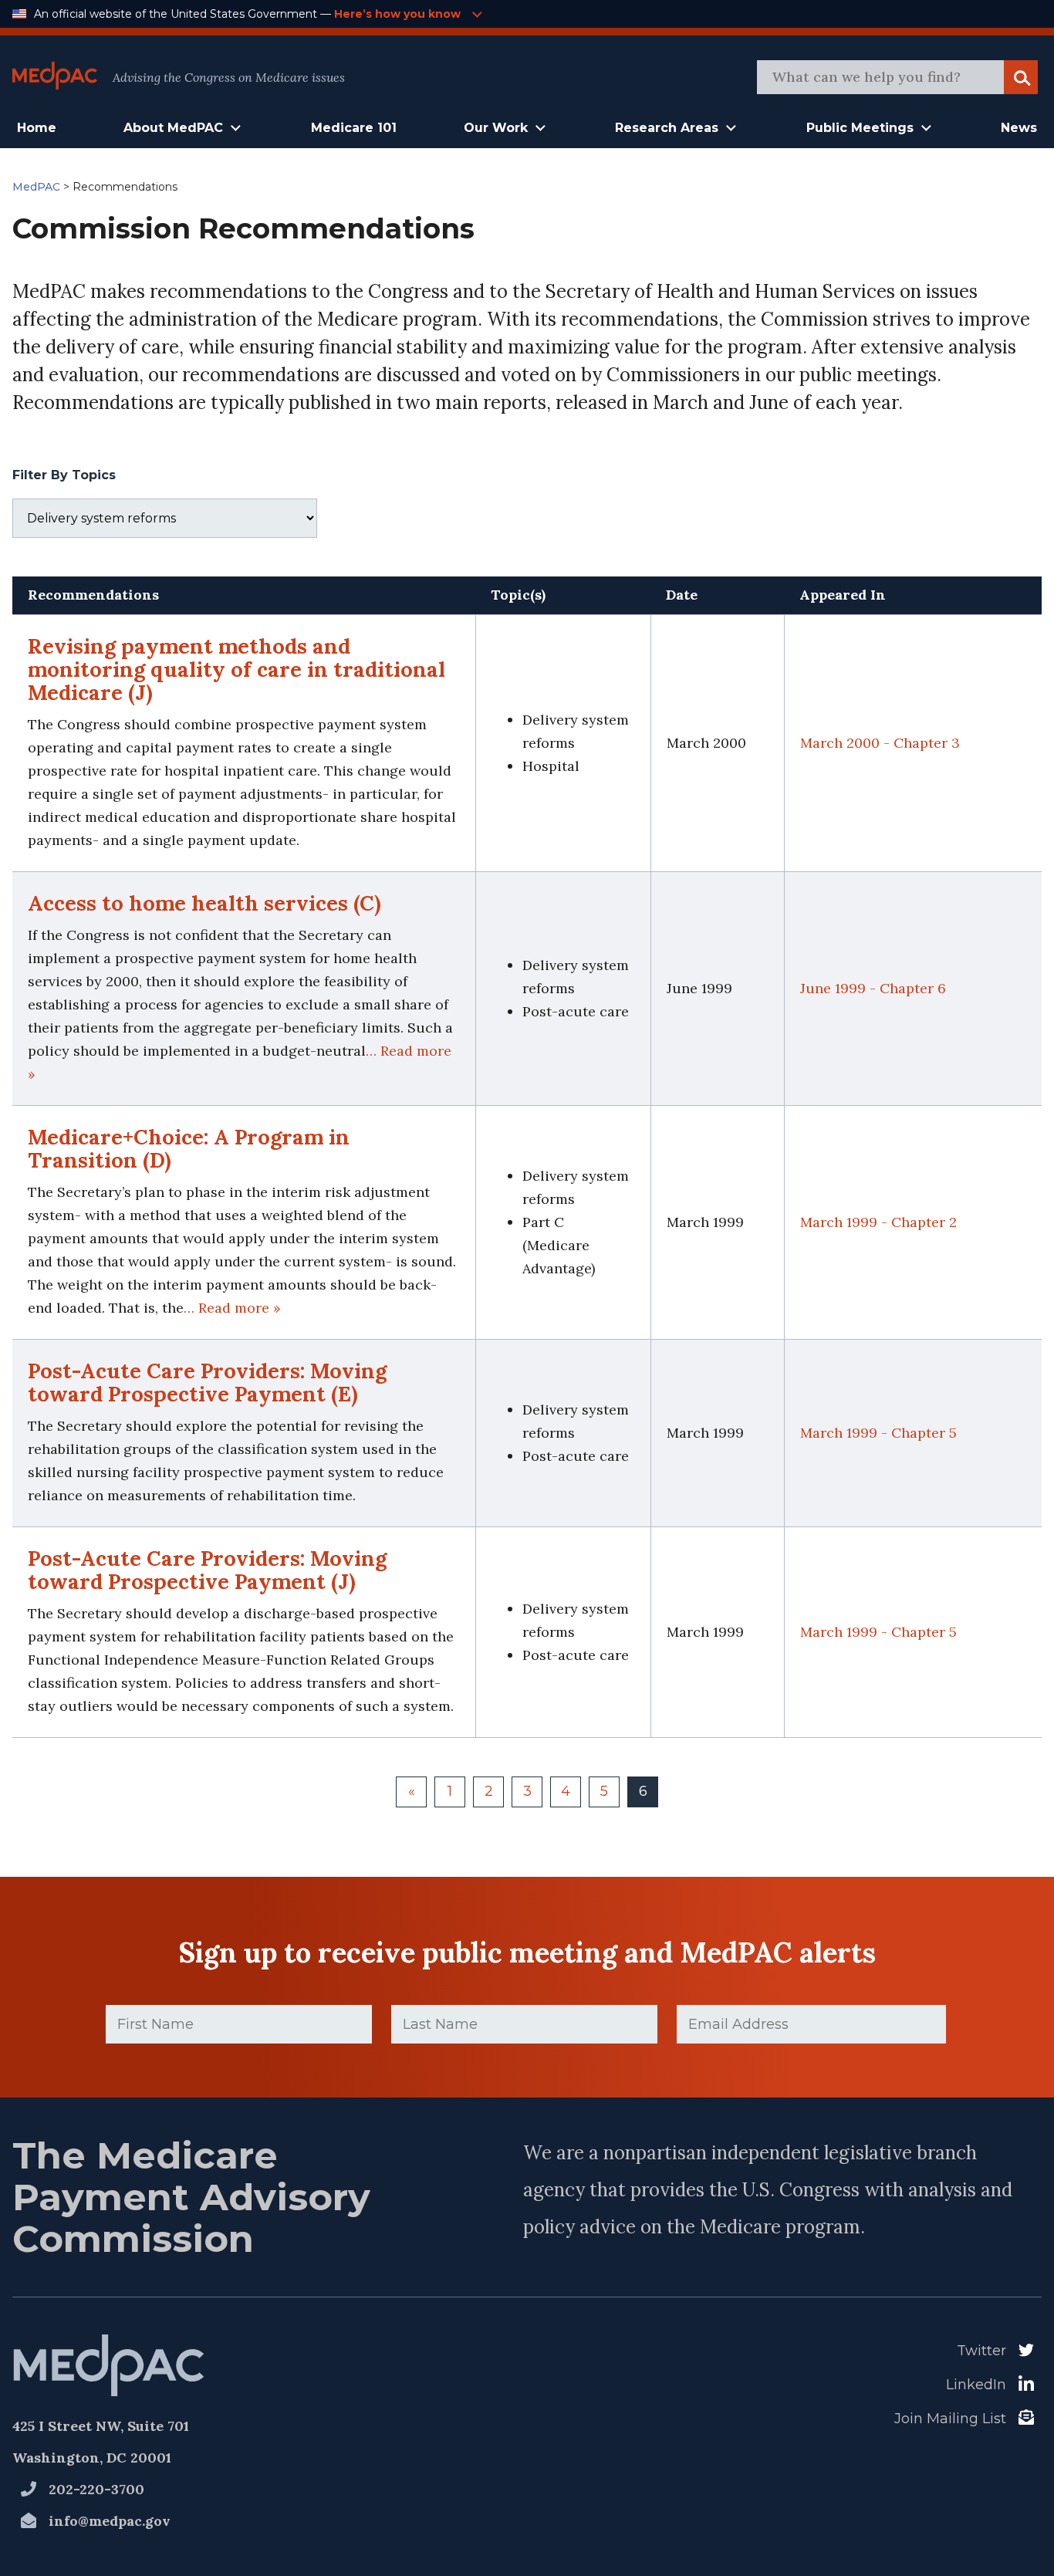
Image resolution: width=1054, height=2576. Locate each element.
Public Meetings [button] (860, 128)
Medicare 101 (354, 128)
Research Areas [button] (667, 128)
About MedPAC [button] (173, 128)
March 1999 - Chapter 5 (878, 1433)
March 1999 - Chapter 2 (878, 1222)
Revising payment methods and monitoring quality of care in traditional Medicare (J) (236, 669)
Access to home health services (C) (204, 903)
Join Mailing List (950, 2419)
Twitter (981, 2351)
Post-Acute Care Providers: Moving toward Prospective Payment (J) (207, 1570)
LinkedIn (976, 2385)
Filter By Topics (64, 475)
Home (37, 128)
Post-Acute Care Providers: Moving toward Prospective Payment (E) (207, 1382)
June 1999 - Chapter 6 (873, 988)
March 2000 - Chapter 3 (880, 743)
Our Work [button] (496, 128)
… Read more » (232, 1308)
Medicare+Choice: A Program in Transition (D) (189, 1148)
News (1019, 128)
